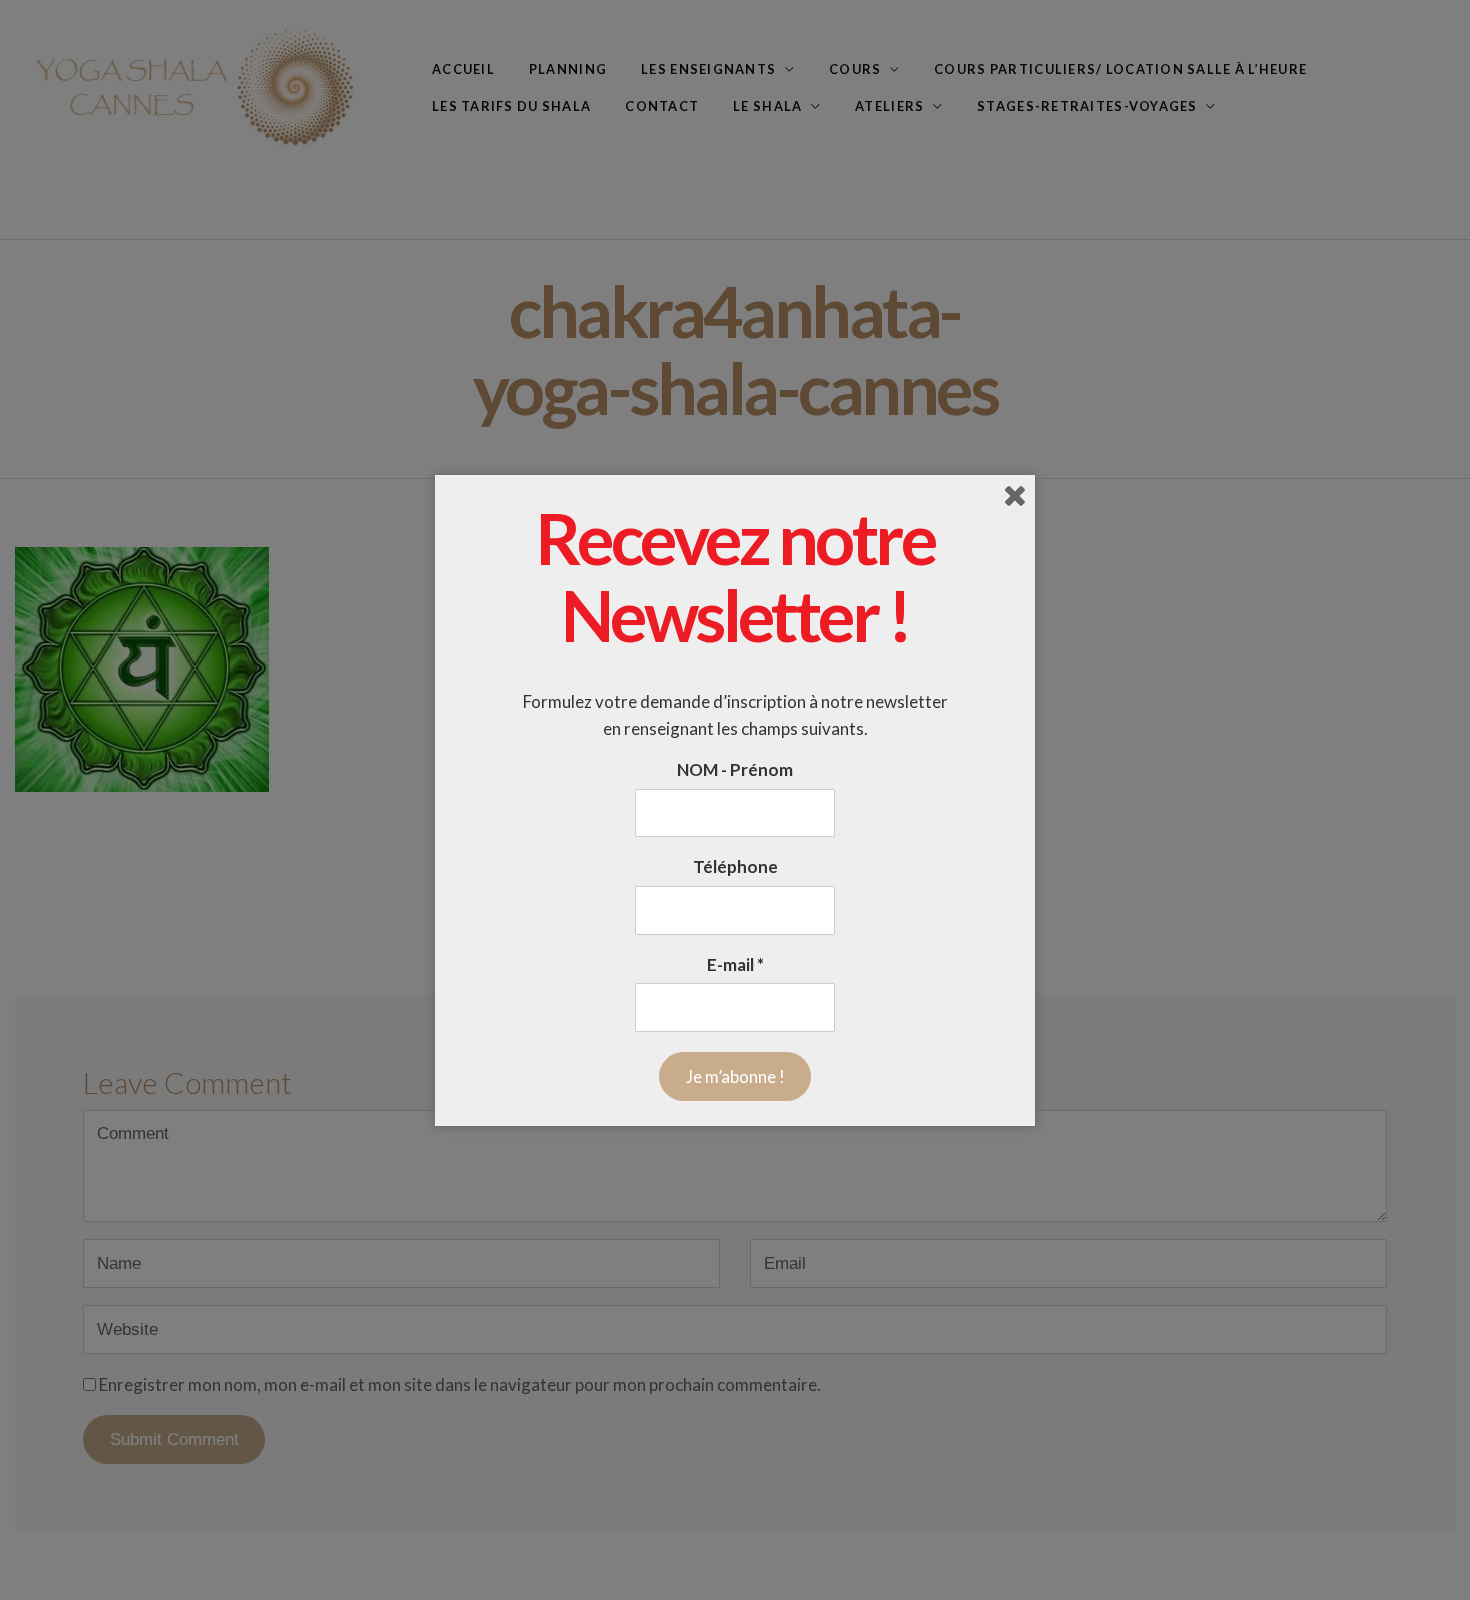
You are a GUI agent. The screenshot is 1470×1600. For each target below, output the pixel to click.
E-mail (735, 965)
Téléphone (735, 867)
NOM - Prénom (735, 770)
